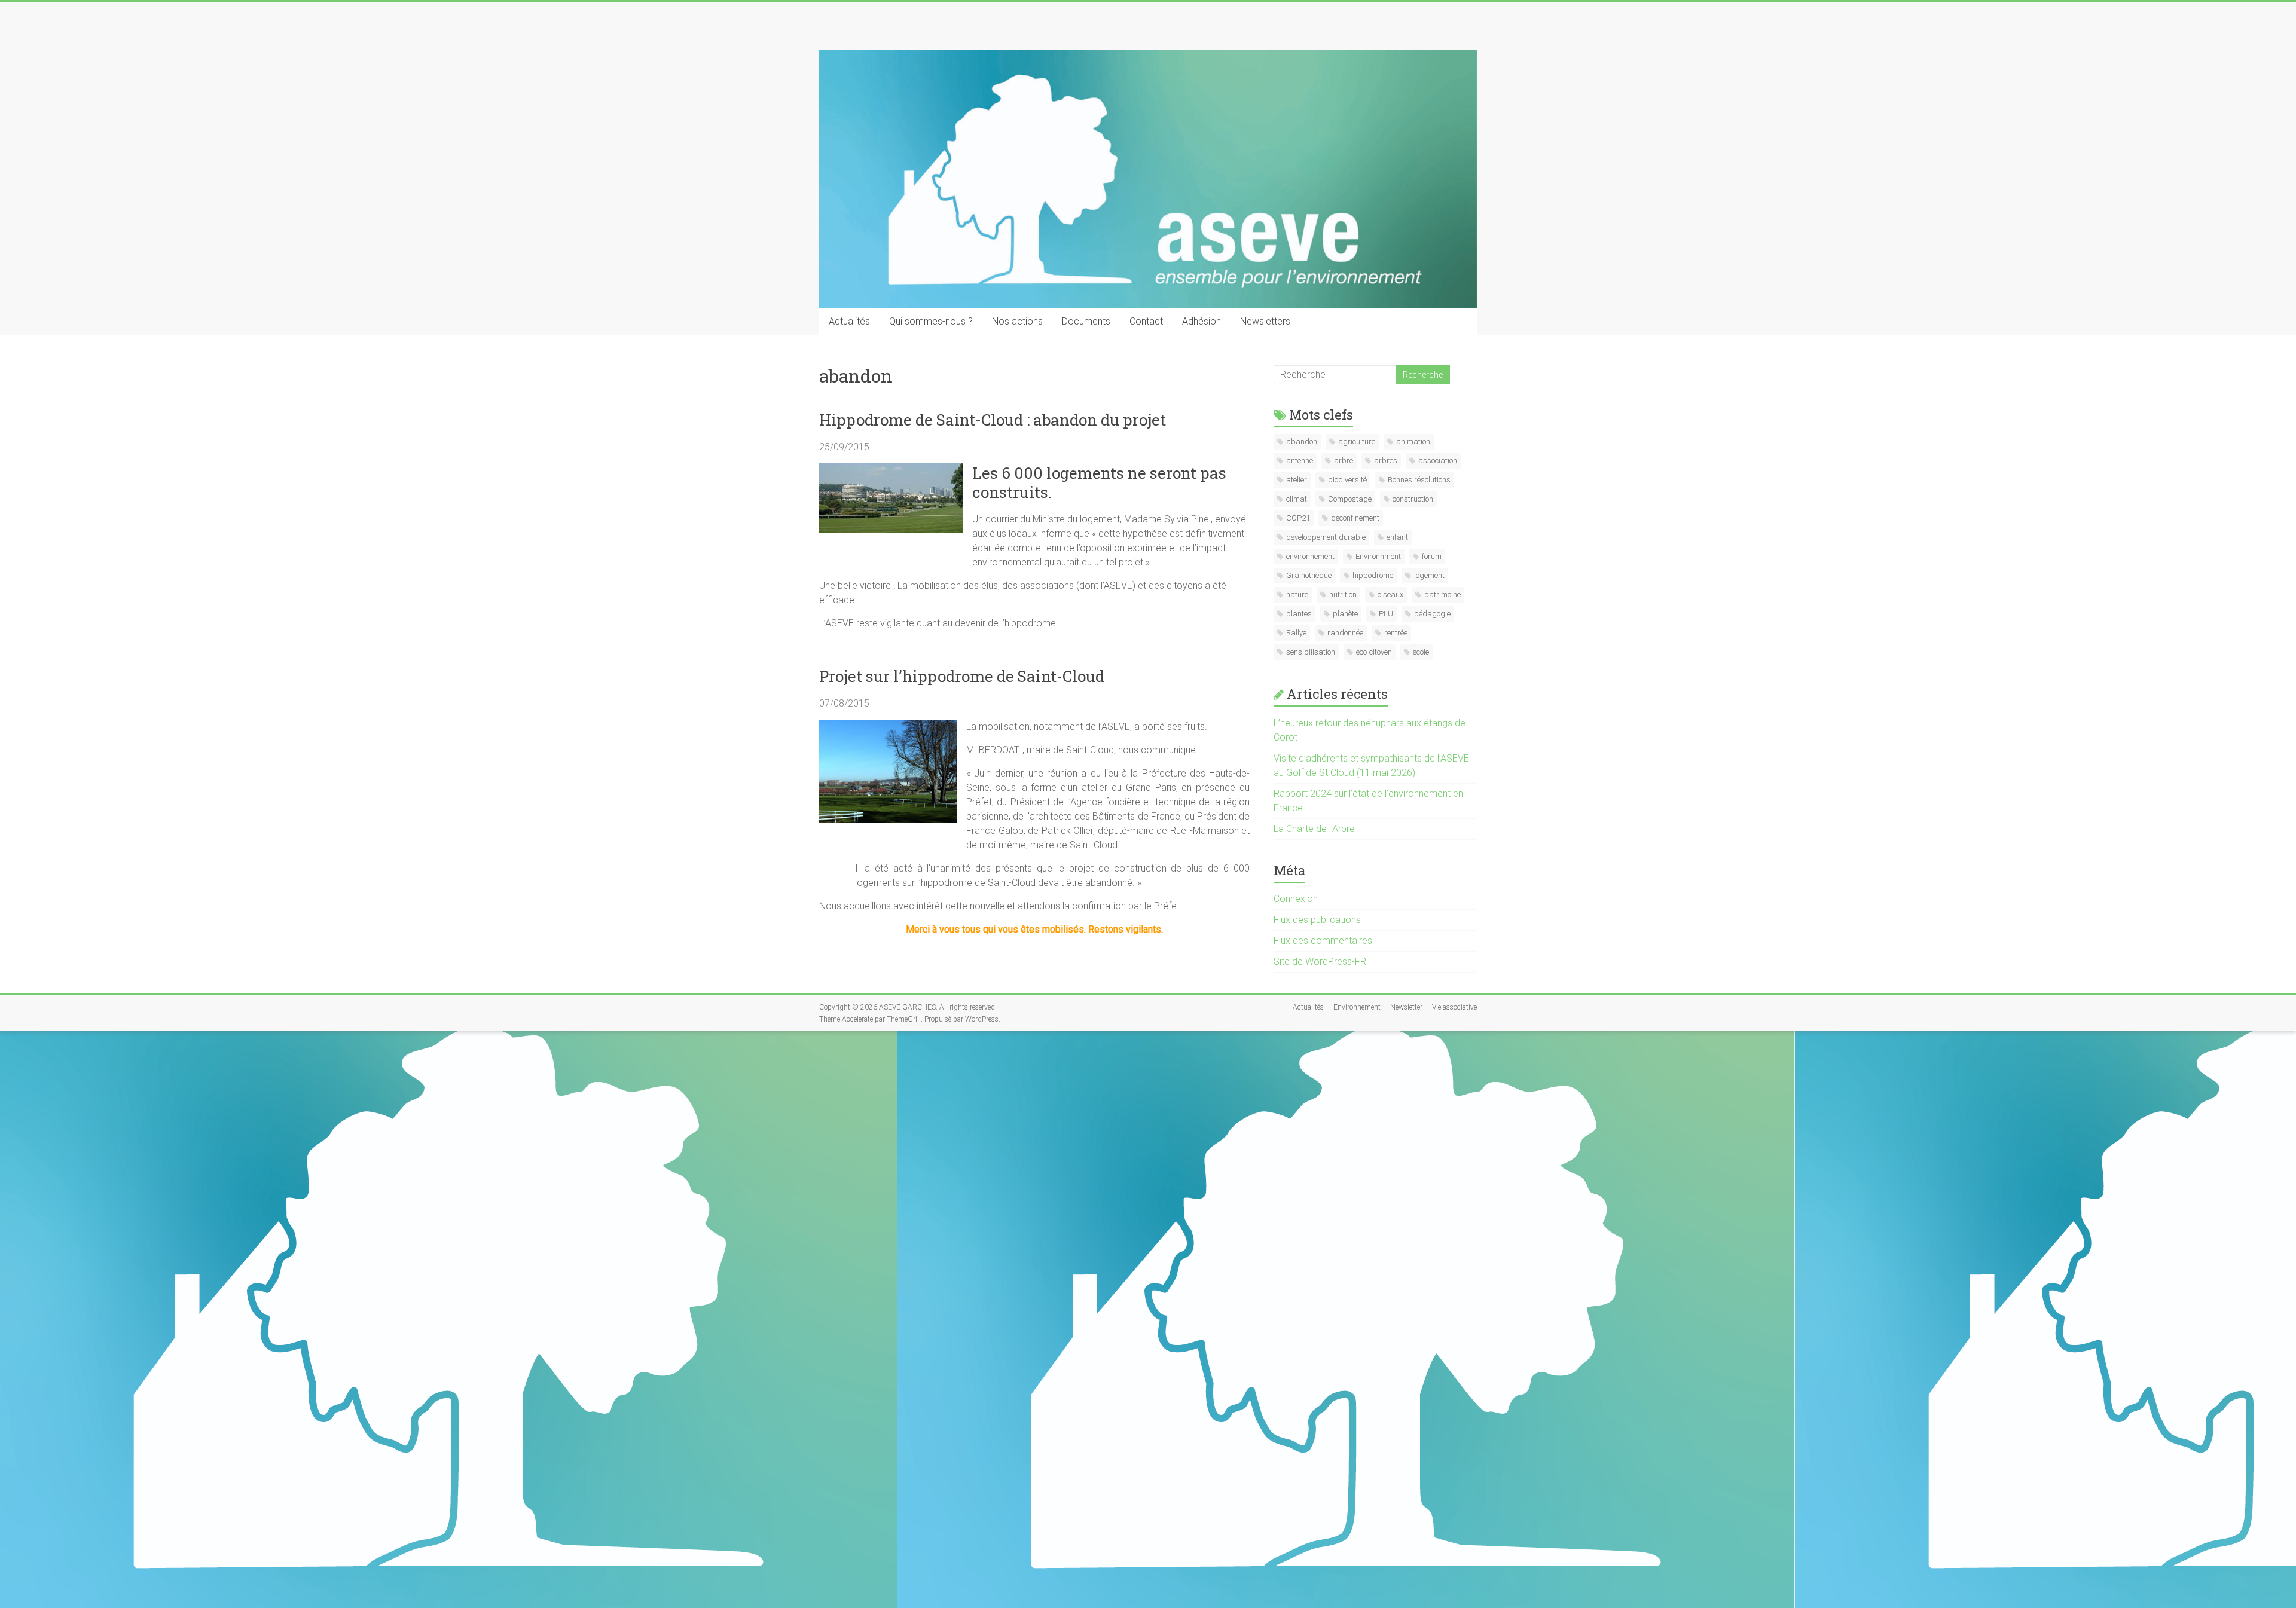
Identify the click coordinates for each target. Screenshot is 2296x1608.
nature (1297, 594)
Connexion (1296, 899)
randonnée (1345, 633)
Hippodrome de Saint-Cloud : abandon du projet (993, 420)
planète (1345, 614)
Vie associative (1454, 1007)
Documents (1086, 321)
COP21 (1298, 518)
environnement (1310, 556)
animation (1413, 441)
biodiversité (1347, 480)
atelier (1297, 480)
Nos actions (1017, 321)
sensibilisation (1311, 652)
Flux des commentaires (1323, 941)
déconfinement (1355, 518)
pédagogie (1432, 614)
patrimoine (1442, 594)
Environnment (1378, 556)
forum (1432, 556)
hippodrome (1373, 575)
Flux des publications (1317, 920)
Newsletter (1406, 1007)
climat (1297, 499)
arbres (1386, 461)
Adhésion (1202, 321)
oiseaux (1390, 594)
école (1421, 652)
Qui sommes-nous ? (931, 321)
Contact (1146, 321)
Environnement (1357, 1007)
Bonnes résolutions (1419, 480)
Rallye (1296, 633)
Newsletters (1265, 321)
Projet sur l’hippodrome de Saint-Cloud (962, 676)
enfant (1397, 537)
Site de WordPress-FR (1320, 962)
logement (1429, 575)
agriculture (1357, 441)
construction (1413, 499)
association (1438, 461)
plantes (1299, 614)
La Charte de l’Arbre (1314, 829)
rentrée (1396, 633)
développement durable (1326, 537)
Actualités (849, 321)
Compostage (1350, 499)
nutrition (1343, 594)
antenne (1300, 461)
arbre (1344, 461)
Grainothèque (1309, 575)
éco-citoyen (1374, 652)
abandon (1302, 441)
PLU (1386, 614)
